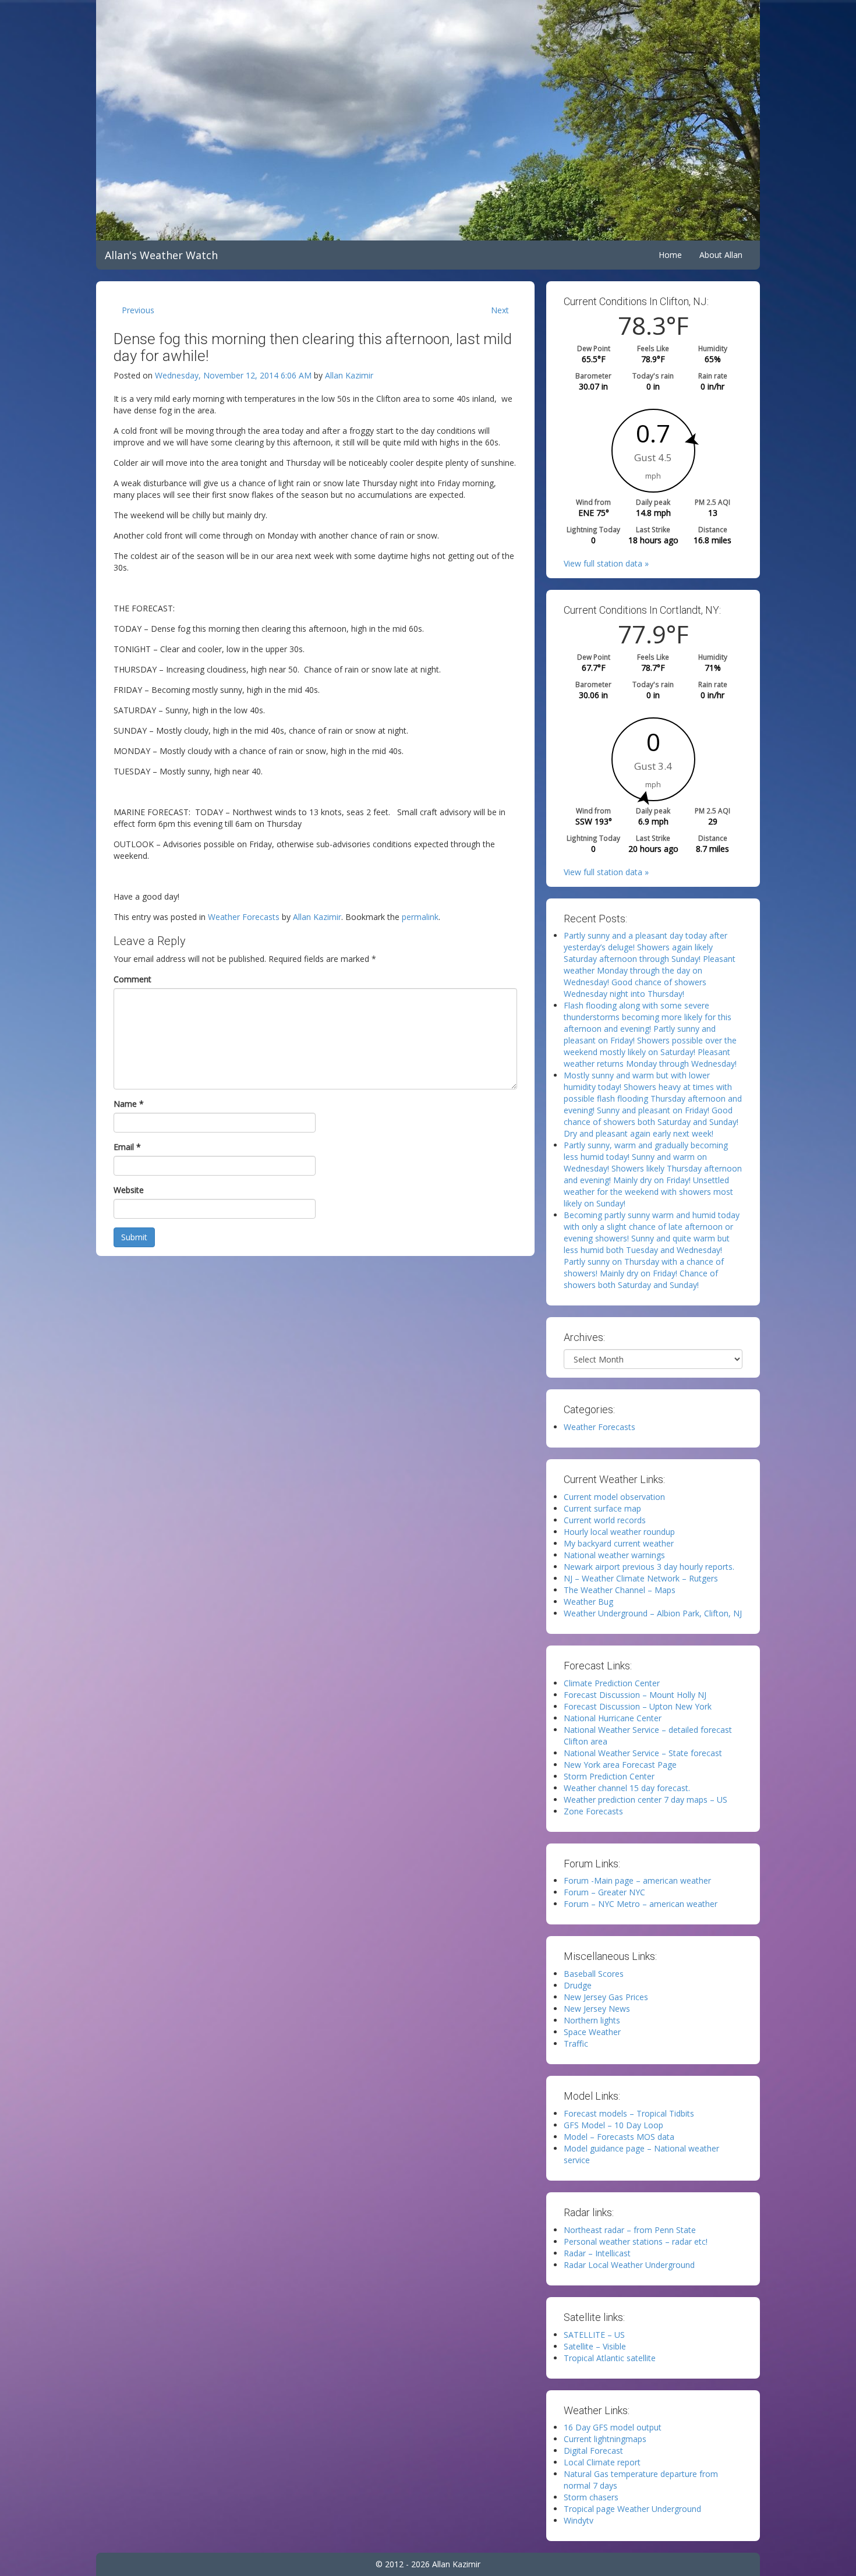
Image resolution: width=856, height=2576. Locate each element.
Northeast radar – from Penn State (630, 2230)
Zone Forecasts (593, 1811)
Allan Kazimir (349, 375)
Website (129, 1190)
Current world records (605, 1520)
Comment (132, 979)
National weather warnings (614, 1555)
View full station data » (606, 563)
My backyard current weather (619, 1543)
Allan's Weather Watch (161, 255)
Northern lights (592, 2020)
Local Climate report (602, 2462)
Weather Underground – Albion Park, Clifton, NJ (653, 1613)
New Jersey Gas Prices (606, 1997)
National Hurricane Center (613, 1718)
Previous (138, 310)
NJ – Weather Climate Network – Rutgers (641, 1578)
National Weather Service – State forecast (643, 1753)
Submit (134, 1237)
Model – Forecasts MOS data (619, 2137)
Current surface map (602, 1508)
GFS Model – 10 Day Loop (613, 2125)
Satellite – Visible (595, 2346)
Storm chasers (591, 2497)
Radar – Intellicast (597, 2253)
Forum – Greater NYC (604, 1892)
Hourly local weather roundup (619, 1532)
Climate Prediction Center (612, 1683)
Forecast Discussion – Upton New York (638, 1706)
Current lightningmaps (605, 2439)
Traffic (576, 2044)
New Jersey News (597, 2009)
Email (127, 1147)
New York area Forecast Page (620, 1765)
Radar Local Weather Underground (629, 2265)
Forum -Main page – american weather (637, 1880)
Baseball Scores (594, 1974)
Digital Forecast (593, 2451)
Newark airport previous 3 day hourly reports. (649, 1567)
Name (129, 1104)
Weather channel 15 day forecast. (627, 1788)
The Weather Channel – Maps (620, 1590)
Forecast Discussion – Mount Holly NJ (635, 1695)
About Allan (721, 255)
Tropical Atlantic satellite (610, 2358)
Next (500, 310)
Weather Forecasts (244, 917)
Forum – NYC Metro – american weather (641, 1904)
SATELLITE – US (594, 2335)
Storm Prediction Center (609, 1776)
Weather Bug (588, 1602)
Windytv (579, 2520)
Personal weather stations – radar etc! (636, 2241)
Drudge (578, 1985)
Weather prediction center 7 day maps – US (645, 1800)
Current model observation (614, 1497)
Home (670, 255)
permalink (420, 917)
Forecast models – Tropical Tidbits (629, 2113)
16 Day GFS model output (613, 2427)
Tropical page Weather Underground (632, 2509)
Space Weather (592, 2032)
